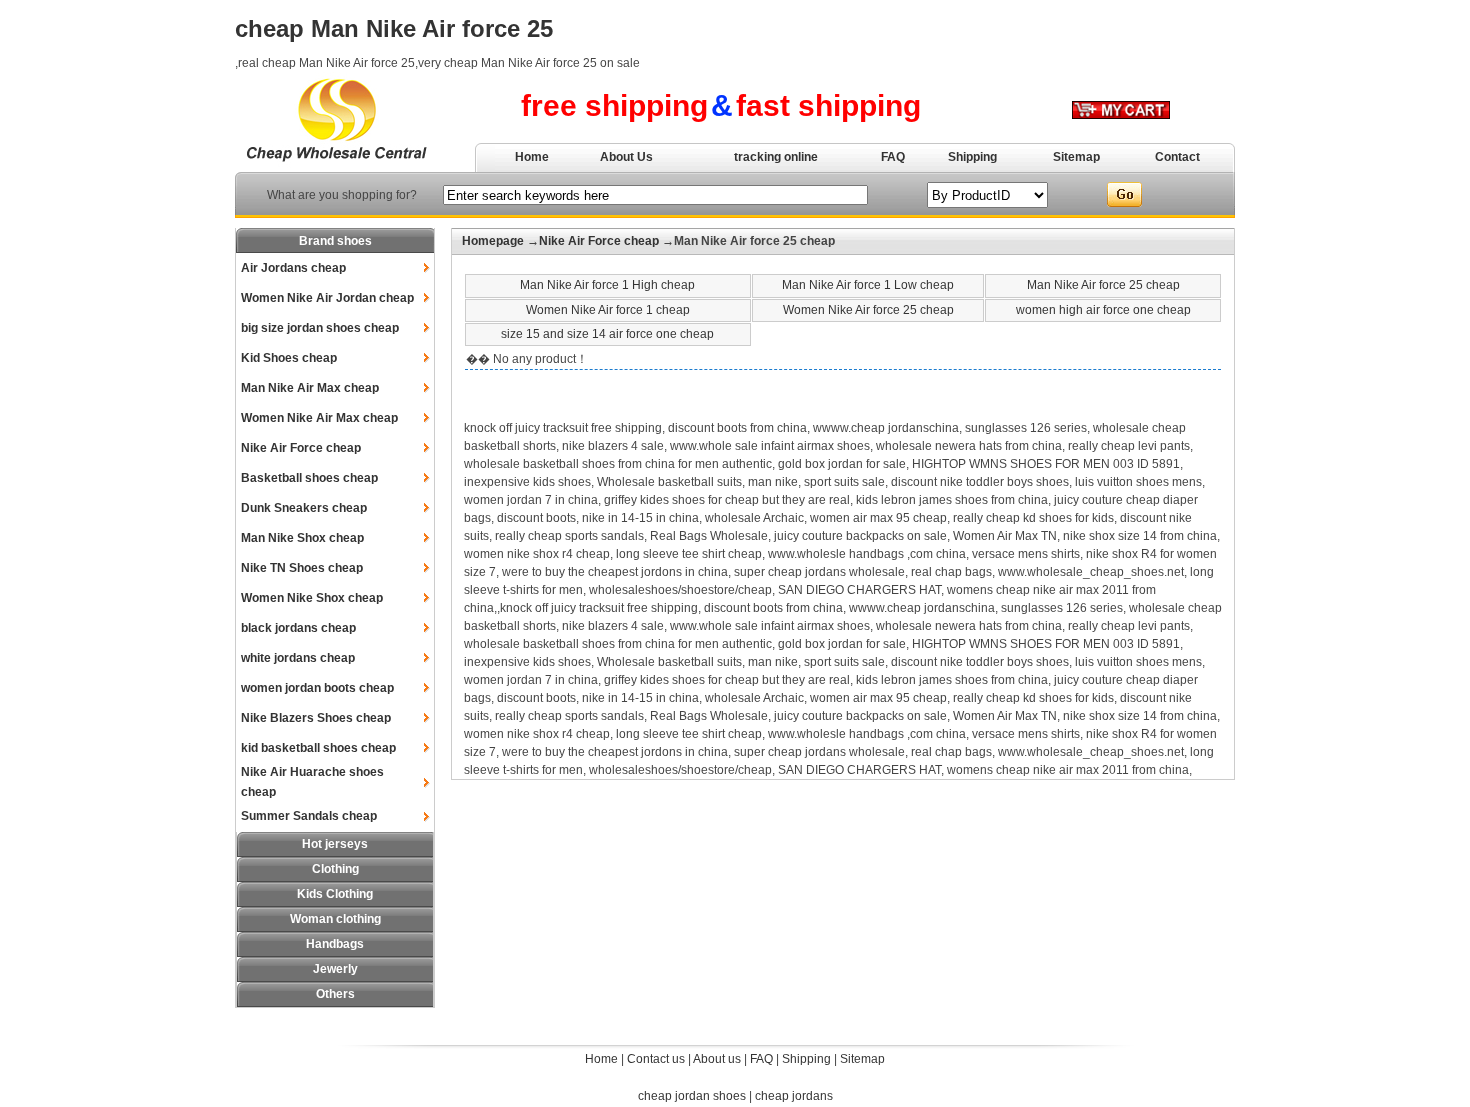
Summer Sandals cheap (309, 816)
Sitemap (1076, 157)
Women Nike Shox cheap (312, 598)
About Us (626, 157)
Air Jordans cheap (293, 268)
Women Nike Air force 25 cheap (868, 310)
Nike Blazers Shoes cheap (316, 718)
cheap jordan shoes (692, 1096)
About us (717, 1059)
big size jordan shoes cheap (320, 328)
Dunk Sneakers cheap (304, 508)
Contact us (656, 1059)
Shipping (972, 157)
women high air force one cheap (1103, 310)
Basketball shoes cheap (309, 478)
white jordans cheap (298, 658)
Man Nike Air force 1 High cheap (607, 285)
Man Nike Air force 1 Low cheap (868, 285)
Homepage (493, 241)
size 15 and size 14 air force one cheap (607, 334)
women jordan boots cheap (317, 688)
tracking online (776, 157)
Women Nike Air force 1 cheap (608, 310)
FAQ (893, 157)
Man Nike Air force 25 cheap (1103, 285)
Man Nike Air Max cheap (310, 388)
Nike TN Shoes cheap (302, 568)
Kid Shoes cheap (289, 358)
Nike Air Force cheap (301, 448)
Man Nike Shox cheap (302, 538)
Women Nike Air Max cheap (319, 418)
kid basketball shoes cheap (318, 748)
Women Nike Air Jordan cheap (327, 298)
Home (532, 157)
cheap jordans (794, 1096)
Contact (1177, 157)
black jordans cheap (298, 628)
